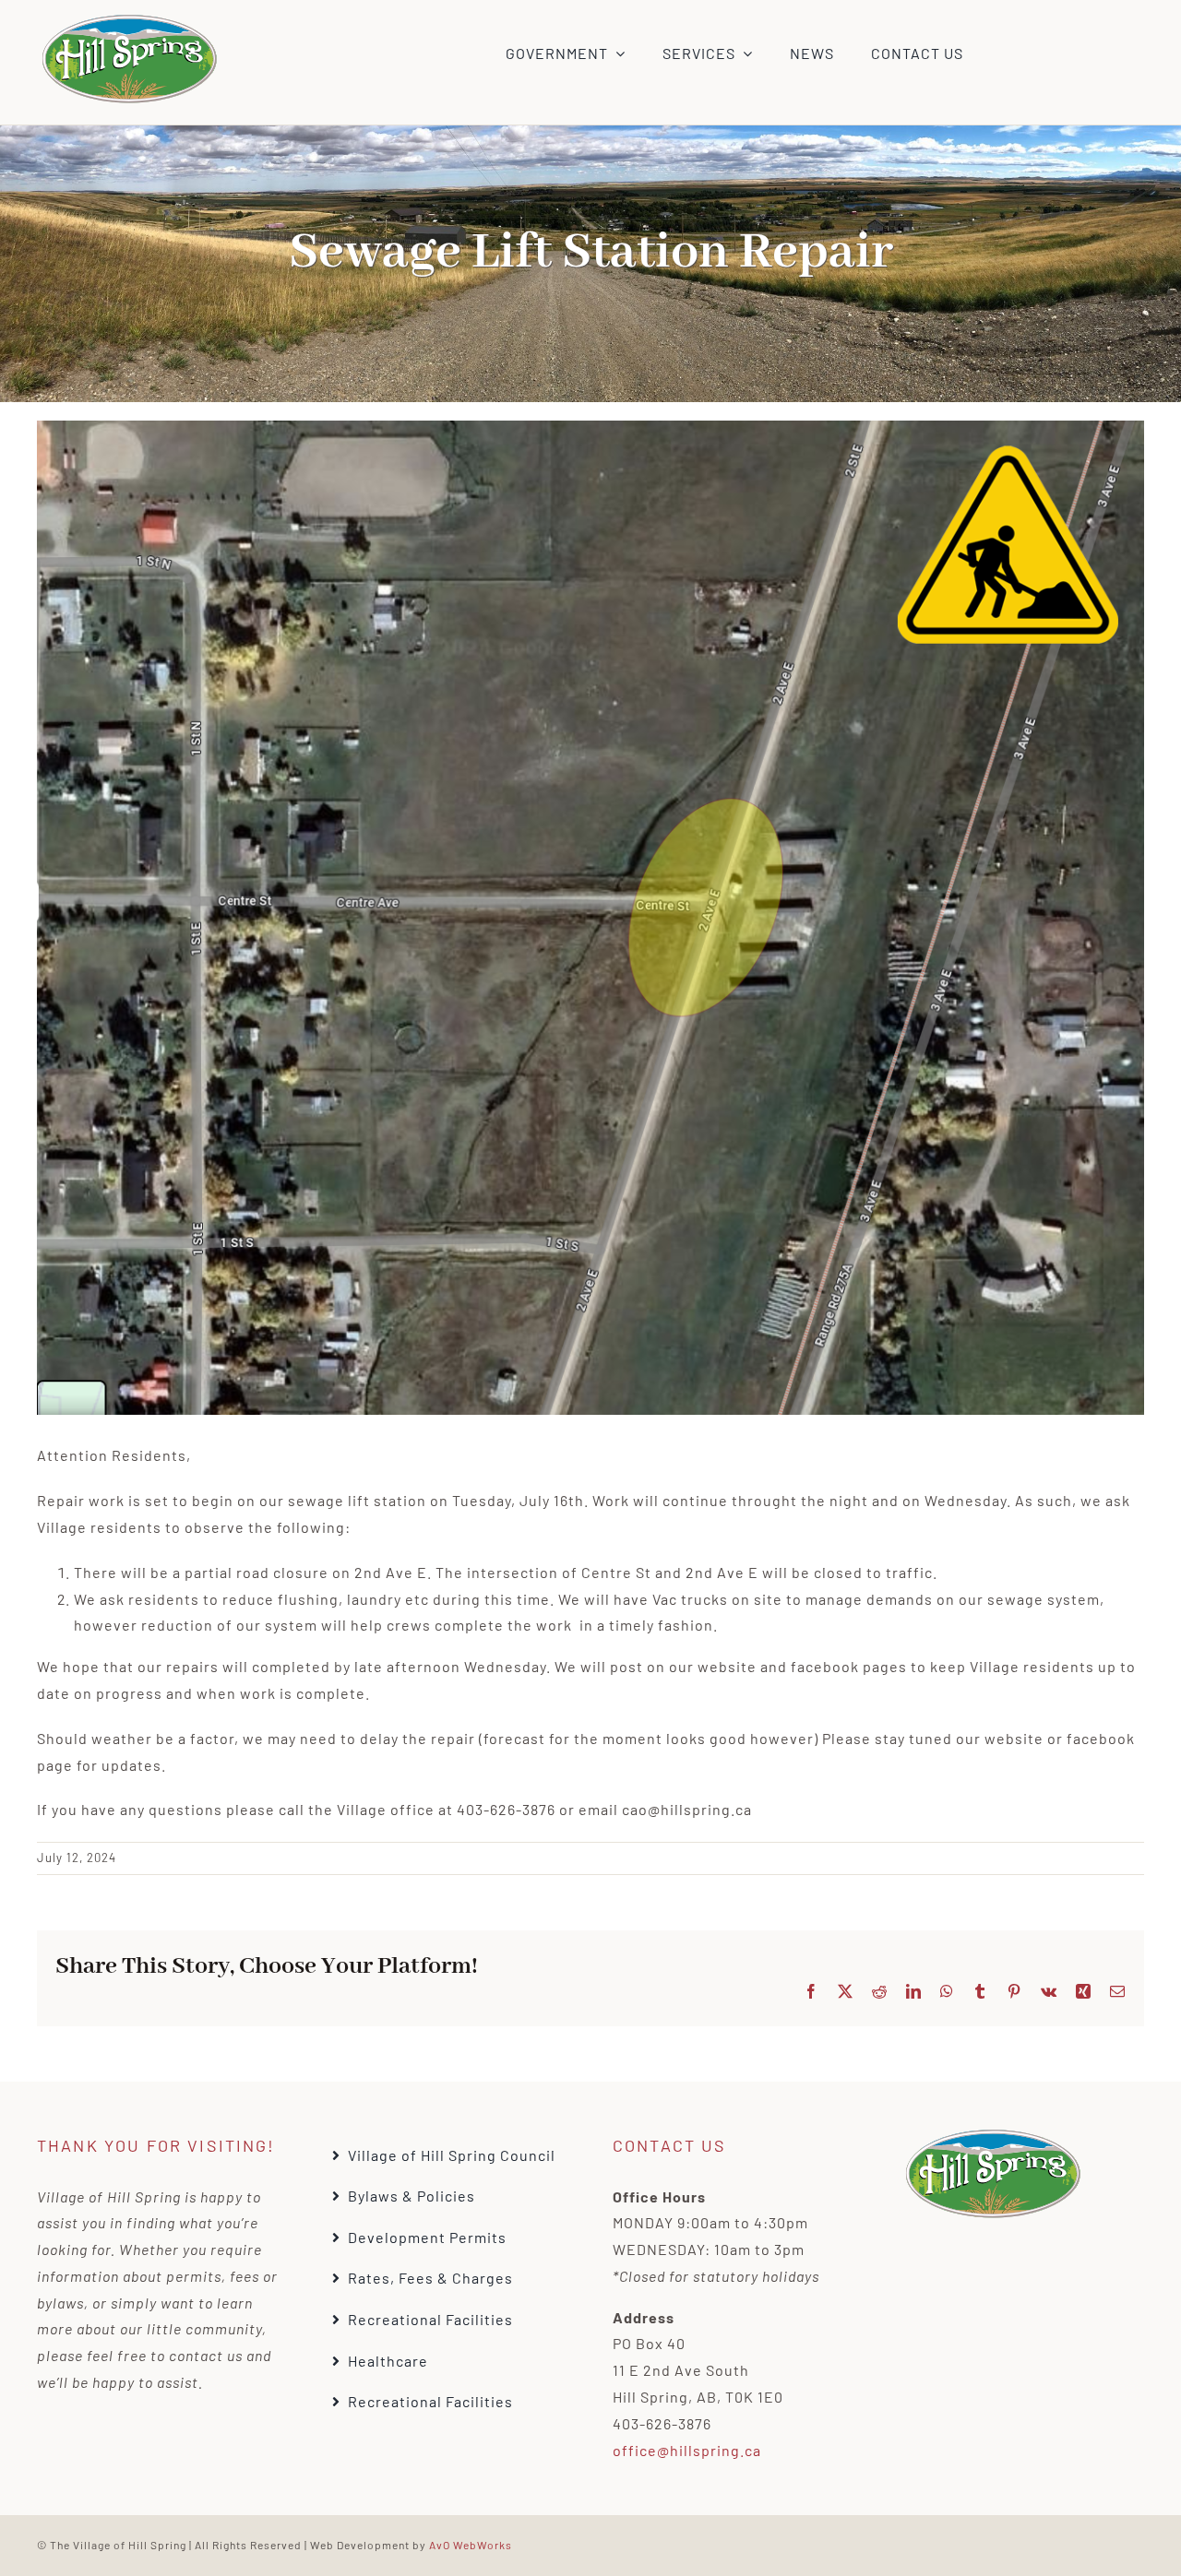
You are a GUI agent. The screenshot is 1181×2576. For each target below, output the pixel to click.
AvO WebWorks (471, 2545)
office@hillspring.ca (687, 2450)
